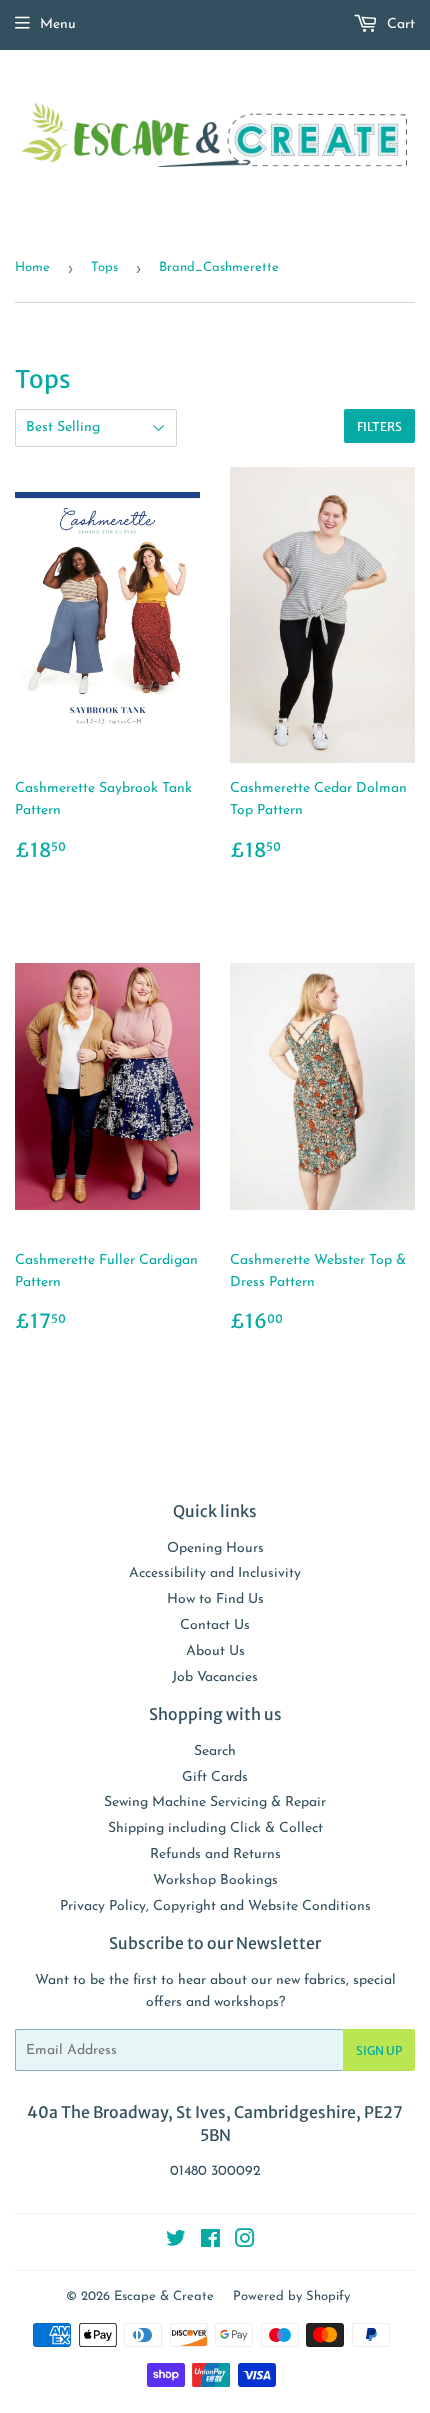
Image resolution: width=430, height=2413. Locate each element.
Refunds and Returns (215, 1854)
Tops (104, 267)
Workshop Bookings (215, 1880)
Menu (58, 24)
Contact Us (215, 1625)
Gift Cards (215, 1777)
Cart (399, 24)
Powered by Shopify (291, 2296)
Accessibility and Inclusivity (215, 1573)
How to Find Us (215, 1599)
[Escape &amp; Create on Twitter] (176, 2242)
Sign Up (379, 2050)
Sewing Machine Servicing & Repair (215, 1802)
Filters (379, 426)
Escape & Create (164, 2296)
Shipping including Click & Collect (215, 1828)
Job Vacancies (215, 1677)
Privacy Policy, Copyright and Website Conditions (215, 1906)
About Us (215, 1651)
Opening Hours (215, 1548)
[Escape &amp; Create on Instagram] (245, 2242)
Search (215, 1751)
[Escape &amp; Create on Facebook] (210, 2242)
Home (32, 267)
